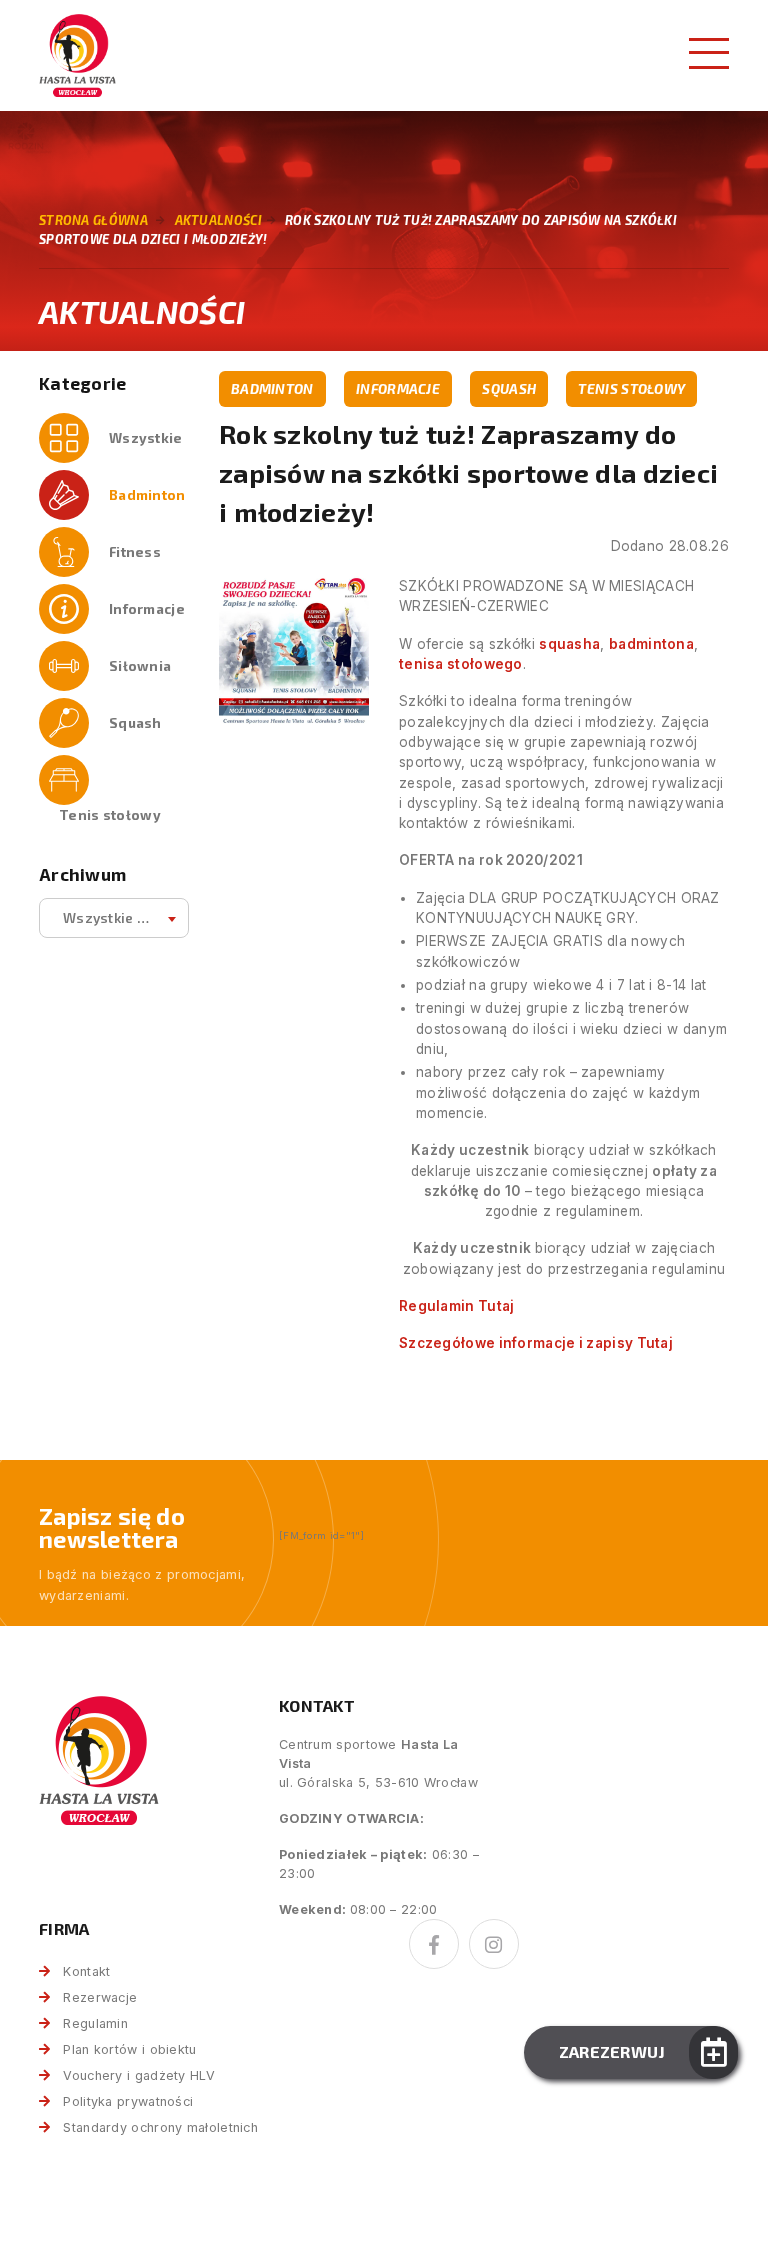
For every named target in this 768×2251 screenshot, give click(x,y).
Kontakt (86, 1971)
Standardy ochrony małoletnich (160, 2127)
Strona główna (93, 220)
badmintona (651, 644)
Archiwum (82, 874)
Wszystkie (146, 437)
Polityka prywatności (128, 2101)
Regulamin (95, 2023)
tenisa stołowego (461, 664)
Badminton (147, 494)
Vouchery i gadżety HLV (139, 2075)
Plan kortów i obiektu (129, 2049)
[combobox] (114, 918)
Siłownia (140, 665)
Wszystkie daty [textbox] (115, 917)
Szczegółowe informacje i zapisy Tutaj (536, 1343)
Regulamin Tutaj (457, 1306)
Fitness (135, 551)
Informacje (147, 608)
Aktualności (218, 220)
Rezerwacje (100, 1997)
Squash (135, 722)
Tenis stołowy (110, 814)
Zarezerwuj (612, 2051)
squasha (569, 644)
